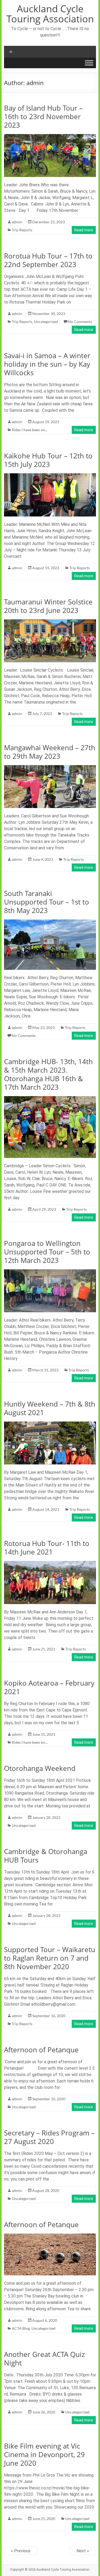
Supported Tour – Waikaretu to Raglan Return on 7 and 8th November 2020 (50, 1958)
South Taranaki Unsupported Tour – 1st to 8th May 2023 (47, 902)
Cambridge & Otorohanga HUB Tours (46, 1856)
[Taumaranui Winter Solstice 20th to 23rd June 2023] (50, 622)
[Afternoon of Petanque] (50, 2236)
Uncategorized (46, 322)
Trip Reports (22, 230)
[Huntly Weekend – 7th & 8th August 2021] (50, 1424)
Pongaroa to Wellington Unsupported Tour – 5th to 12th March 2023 (47, 1252)
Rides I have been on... (30, 430)
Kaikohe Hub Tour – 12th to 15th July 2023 (48, 460)
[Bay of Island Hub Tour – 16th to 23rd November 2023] (50, 137)
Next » (83, 2551)
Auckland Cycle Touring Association (50, 14)
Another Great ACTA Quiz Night (44, 2359)
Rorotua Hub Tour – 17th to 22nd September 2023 (48, 260)
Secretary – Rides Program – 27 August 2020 (49, 2137)
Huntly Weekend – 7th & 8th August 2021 (50, 1408)
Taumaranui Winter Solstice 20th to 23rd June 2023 (48, 606)
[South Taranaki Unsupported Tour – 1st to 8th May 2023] (50, 922)
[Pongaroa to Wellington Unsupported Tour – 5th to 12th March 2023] (50, 1272)
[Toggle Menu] (89, 63)
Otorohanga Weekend (40, 1768)
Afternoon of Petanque (41, 2050)
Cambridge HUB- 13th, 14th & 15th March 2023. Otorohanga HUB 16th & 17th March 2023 (48, 1074)
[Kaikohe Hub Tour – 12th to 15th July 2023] (50, 476)
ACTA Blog (21, 2328)
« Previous (21, 2551)
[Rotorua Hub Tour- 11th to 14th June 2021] (50, 1563)
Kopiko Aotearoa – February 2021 (49, 1687)
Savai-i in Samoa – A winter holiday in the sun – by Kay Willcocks (47, 364)
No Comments (80, 322)
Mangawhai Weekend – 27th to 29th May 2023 (50, 752)
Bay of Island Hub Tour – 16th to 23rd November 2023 (43, 116)
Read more (84, 230)
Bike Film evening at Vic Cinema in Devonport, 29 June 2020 (44, 2454)
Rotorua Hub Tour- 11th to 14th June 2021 (47, 1548)
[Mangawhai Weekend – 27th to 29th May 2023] (50, 768)
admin (17, 222)
